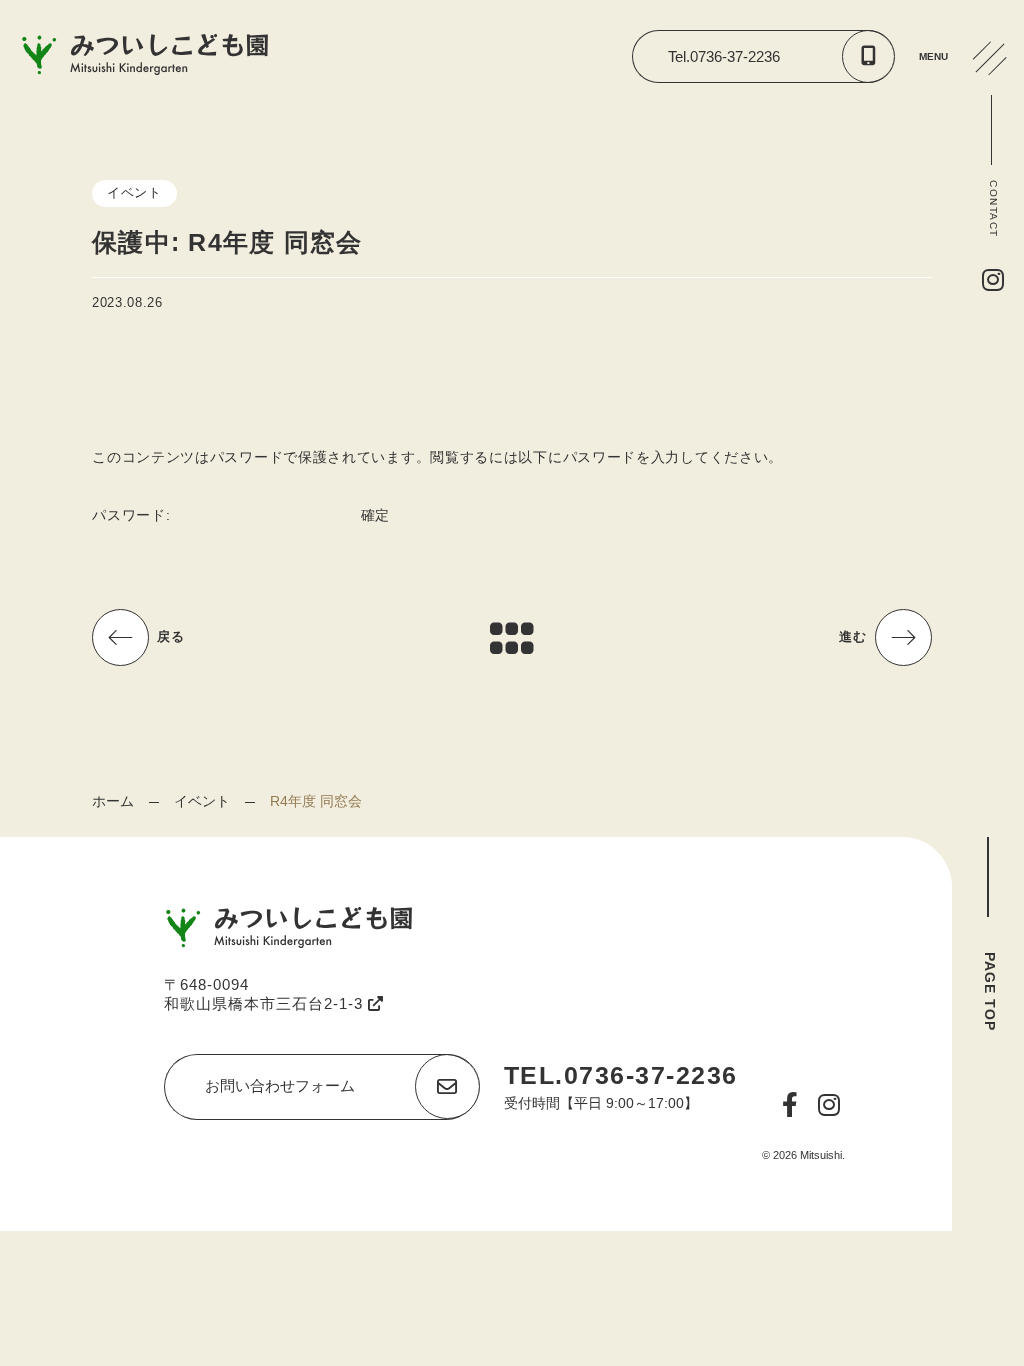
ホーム (113, 801)
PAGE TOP (990, 991)
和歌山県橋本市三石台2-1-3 (266, 1003)
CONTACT (993, 209)
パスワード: (133, 515)
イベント (202, 801)
